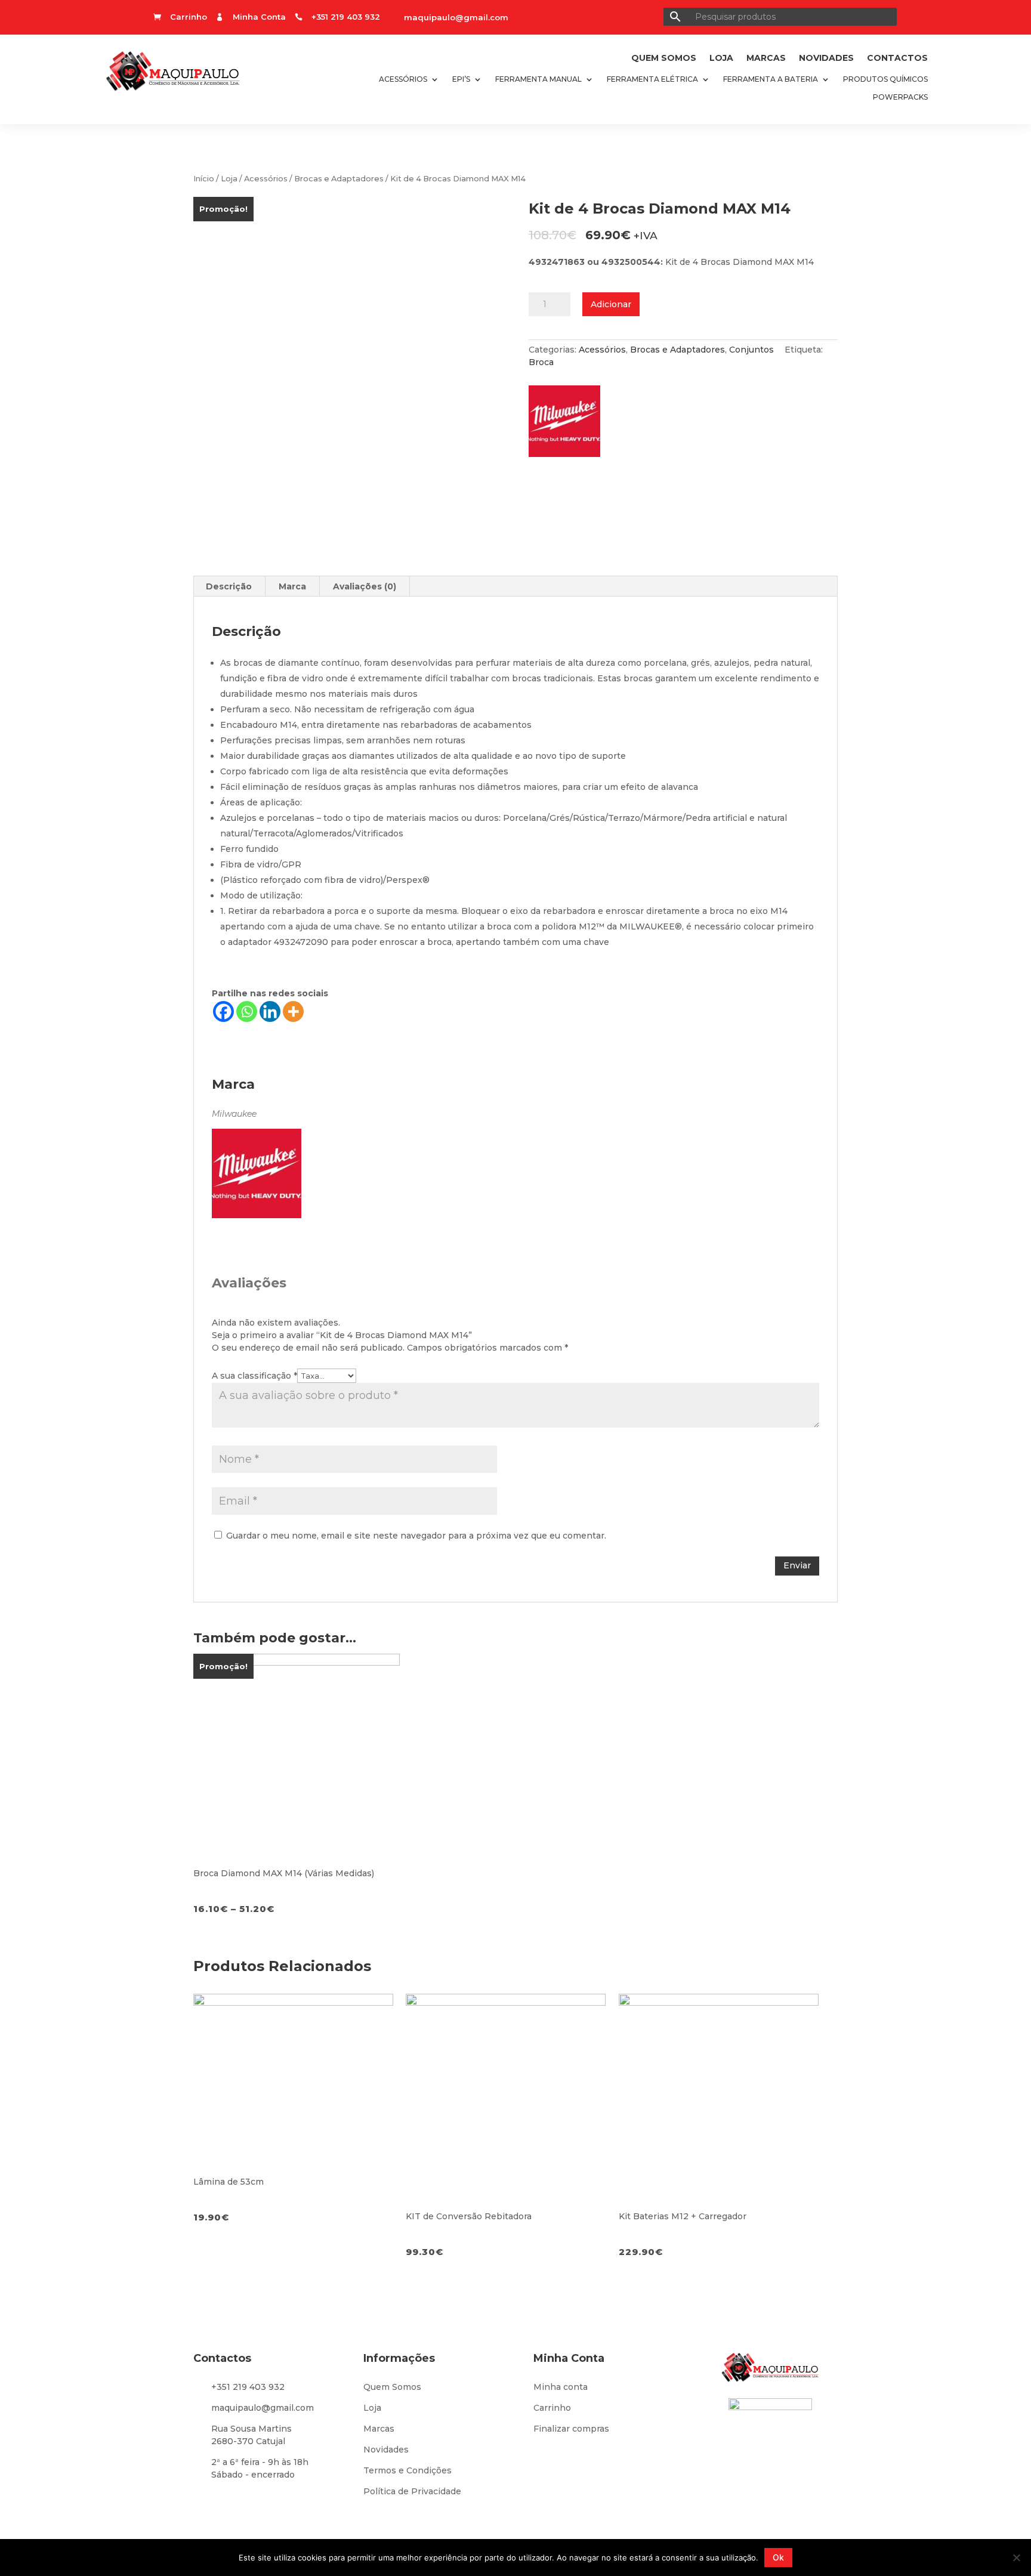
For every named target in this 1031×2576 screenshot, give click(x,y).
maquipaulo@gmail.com (456, 17)
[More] (293, 1011)
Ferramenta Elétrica (652, 79)
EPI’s (461, 79)
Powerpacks (900, 97)
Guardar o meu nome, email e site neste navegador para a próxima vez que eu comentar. (416, 1536)
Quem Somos (664, 58)
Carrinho (552, 2408)
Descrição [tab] (229, 586)
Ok (778, 2557)
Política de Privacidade (412, 2491)
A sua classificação (254, 1376)
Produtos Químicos (885, 79)
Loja (721, 58)
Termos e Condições (408, 2470)
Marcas (766, 58)
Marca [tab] (292, 586)
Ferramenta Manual (538, 79)
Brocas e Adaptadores (339, 179)
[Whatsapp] (247, 1011)
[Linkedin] (270, 1011)
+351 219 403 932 (248, 2387)
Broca (541, 362)
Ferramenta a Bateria (771, 79)
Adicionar (611, 304)
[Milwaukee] (570, 425)
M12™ (592, 926)
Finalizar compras (571, 2429)
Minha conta (561, 2387)
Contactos (897, 58)
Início (204, 179)
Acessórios (403, 79)
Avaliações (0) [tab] (365, 586)
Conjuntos (751, 350)
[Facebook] (223, 1011)
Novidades (826, 58)
